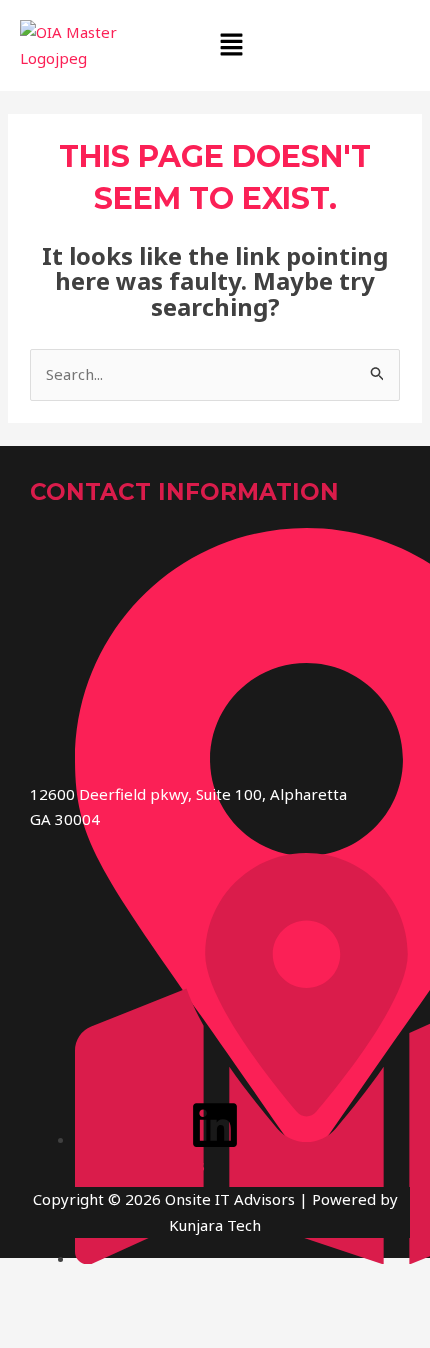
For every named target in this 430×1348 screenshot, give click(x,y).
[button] (232, 46)
